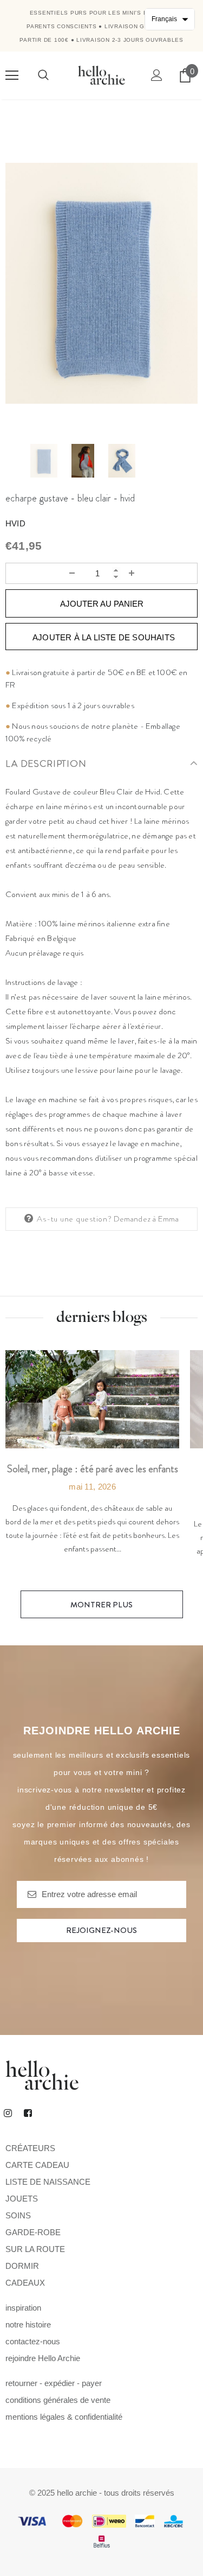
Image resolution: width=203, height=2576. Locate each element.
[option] (101, 283)
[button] (170, 19)
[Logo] (101, 75)
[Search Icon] (43, 75)
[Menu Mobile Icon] (12, 75)
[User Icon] (157, 75)
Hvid (15, 523)
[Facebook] (28, 2113)
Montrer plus (101, 1605)
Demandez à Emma (146, 1219)
